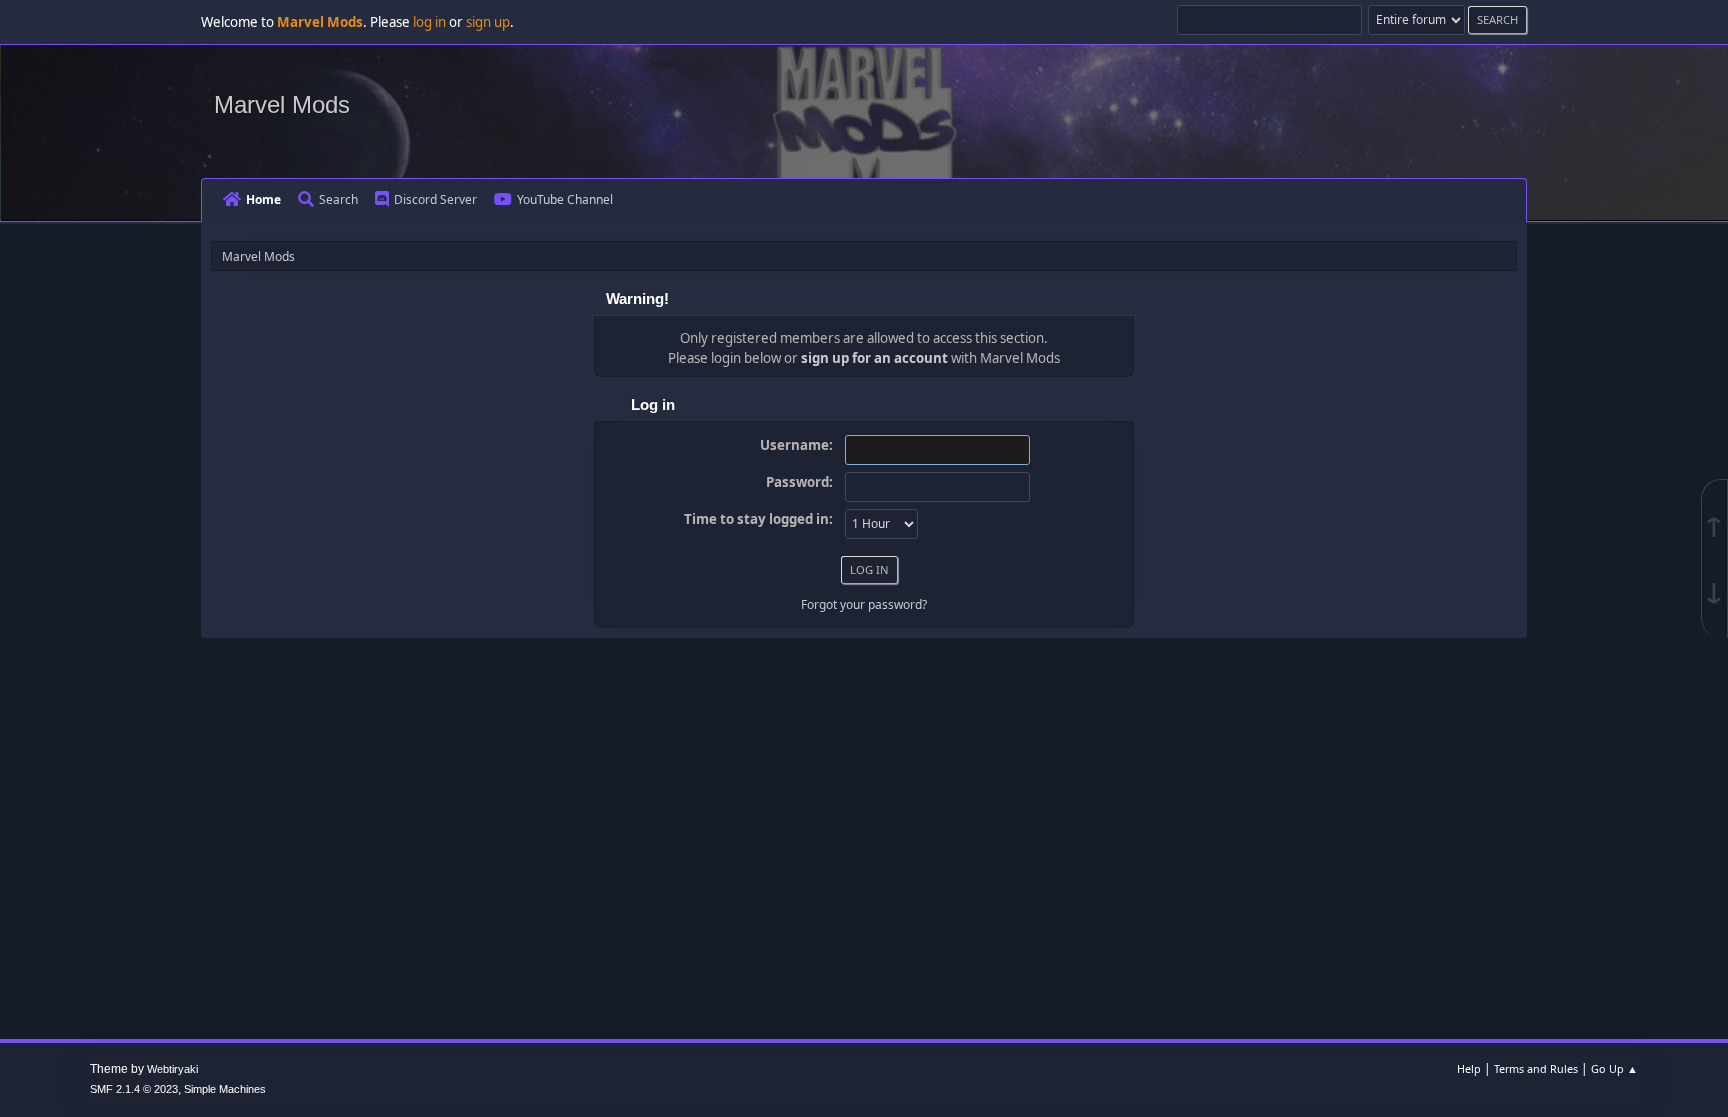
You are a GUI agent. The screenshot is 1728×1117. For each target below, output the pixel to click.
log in (429, 22)
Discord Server (435, 199)
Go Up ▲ (1614, 1068)
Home (263, 199)
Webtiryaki (172, 1069)
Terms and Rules (1536, 1068)
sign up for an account (874, 358)
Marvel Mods (282, 104)
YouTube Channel (565, 199)
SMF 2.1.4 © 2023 (134, 1089)
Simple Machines (225, 1089)
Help (1469, 1068)
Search (338, 199)
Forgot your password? (864, 604)
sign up (488, 22)
